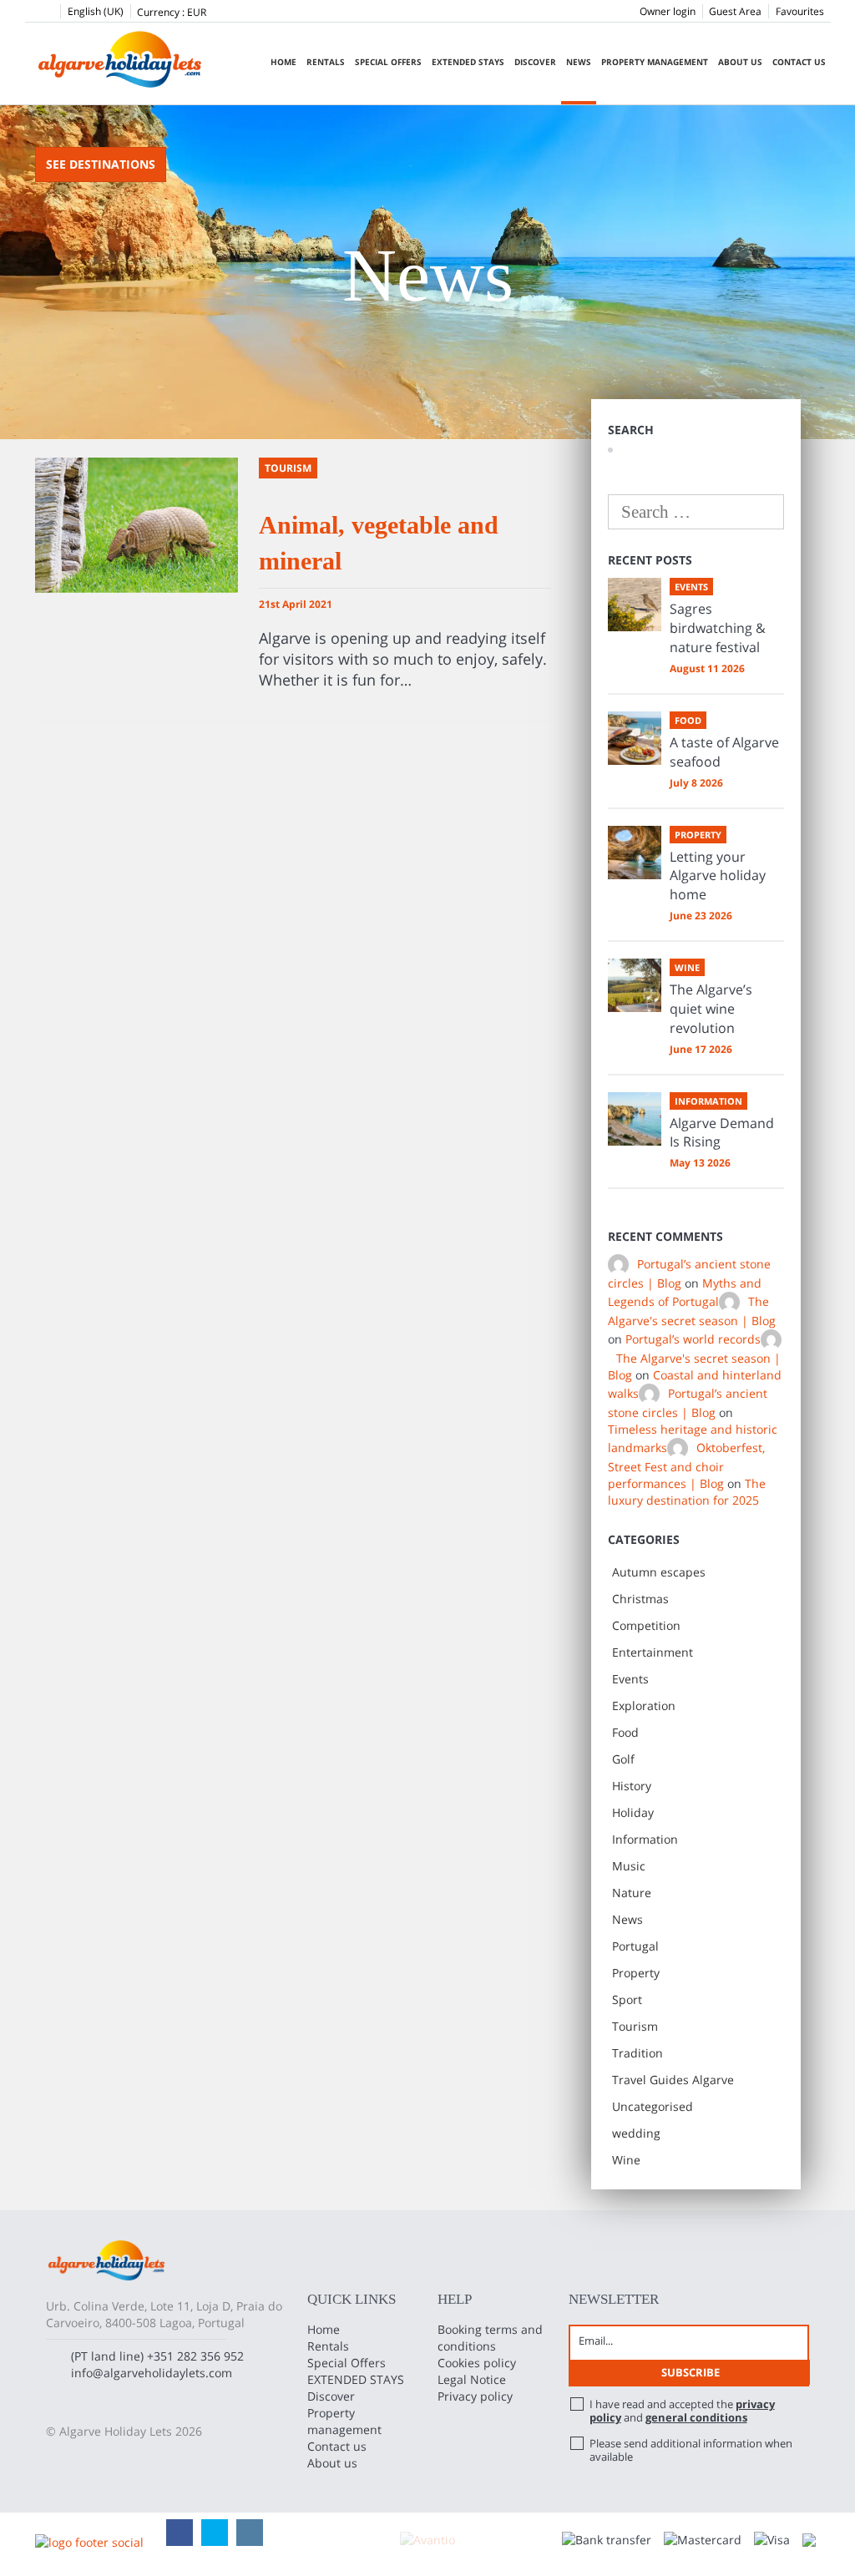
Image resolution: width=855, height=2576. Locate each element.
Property (636, 1973)
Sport (627, 1999)
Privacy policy (475, 2396)
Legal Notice (472, 2379)
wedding (636, 2133)
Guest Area (735, 11)
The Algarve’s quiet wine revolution (711, 1009)
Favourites (800, 11)
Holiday (633, 1812)
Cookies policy (477, 2363)
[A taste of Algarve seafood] (635, 738)
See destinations (101, 164)
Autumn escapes (659, 1572)
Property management (655, 62)
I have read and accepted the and (682, 2411)
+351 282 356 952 (195, 2356)
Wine (626, 2160)
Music (629, 1866)
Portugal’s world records (693, 1339)
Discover (535, 62)
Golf (623, 1759)
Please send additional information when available (691, 2450)
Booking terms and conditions (490, 2338)
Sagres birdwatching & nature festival (718, 628)
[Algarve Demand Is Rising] (635, 1119)
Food (625, 1732)
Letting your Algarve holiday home (718, 876)
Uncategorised (653, 2106)
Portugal (635, 1946)
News (579, 62)
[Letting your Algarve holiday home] (635, 853)
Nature (632, 1893)
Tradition (637, 2053)
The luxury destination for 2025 (687, 1492)
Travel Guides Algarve (673, 2080)
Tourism (635, 2026)
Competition (646, 1625)
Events (630, 1679)
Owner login (668, 11)
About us (740, 62)
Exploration (644, 1706)
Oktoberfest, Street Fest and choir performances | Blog (686, 1466)
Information (645, 1839)
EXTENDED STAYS (468, 62)
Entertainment (653, 1652)
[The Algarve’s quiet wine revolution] (635, 985)
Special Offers (388, 62)
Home (283, 62)
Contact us (799, 62)
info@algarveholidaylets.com (152, 2373)
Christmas (640, 1599)
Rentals (326, 62)
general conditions (696, 2417)
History (632, 1786)
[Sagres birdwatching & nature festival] (635, 605)
